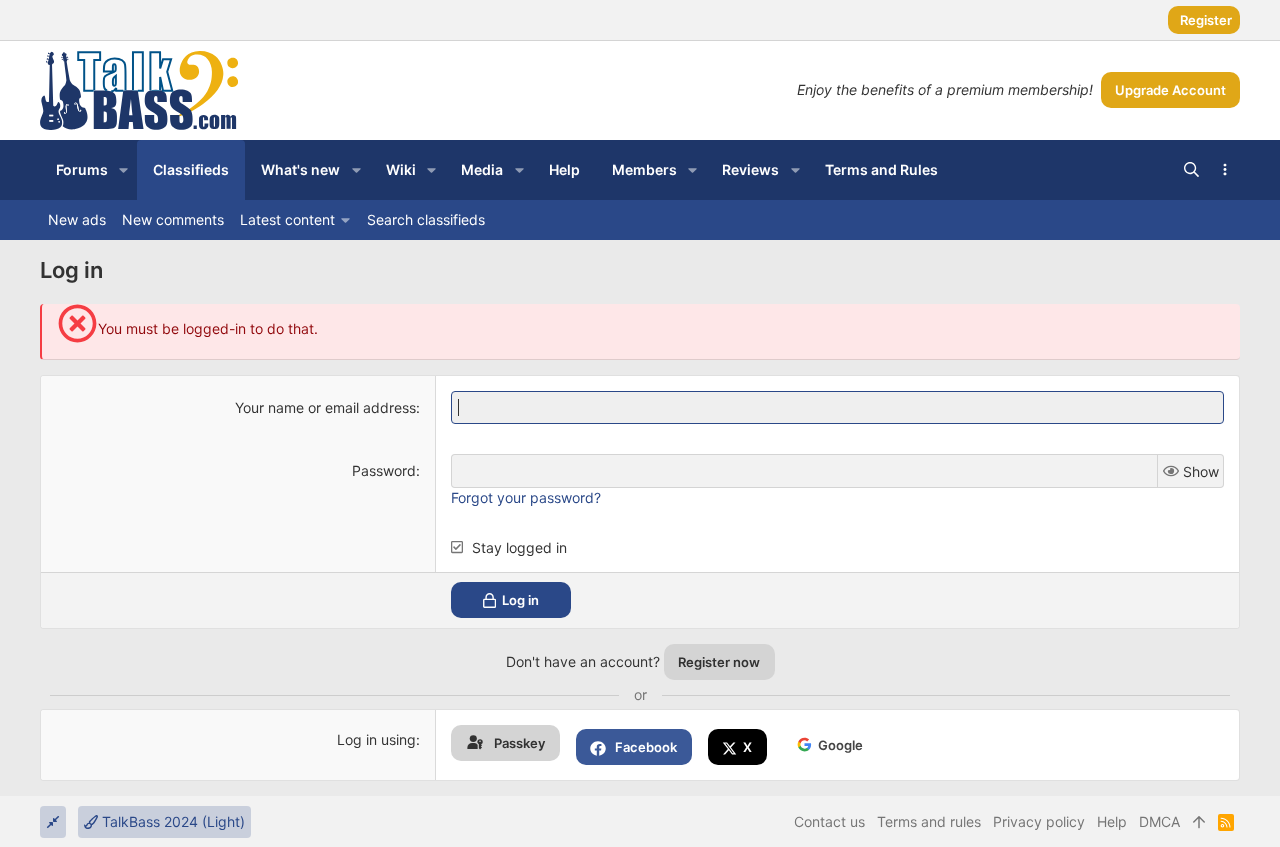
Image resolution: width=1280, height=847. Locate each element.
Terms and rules (929, 821)
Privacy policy (1039, 821)
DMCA (1159, 821)
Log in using (376, 739)
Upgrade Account (1170, 90)
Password (384, 470)
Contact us (829, 821)
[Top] (1199, 822)
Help (1112, 821)
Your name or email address (325, 407)
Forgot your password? (526, 497)
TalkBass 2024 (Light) (171, 821)
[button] (123, 170)
